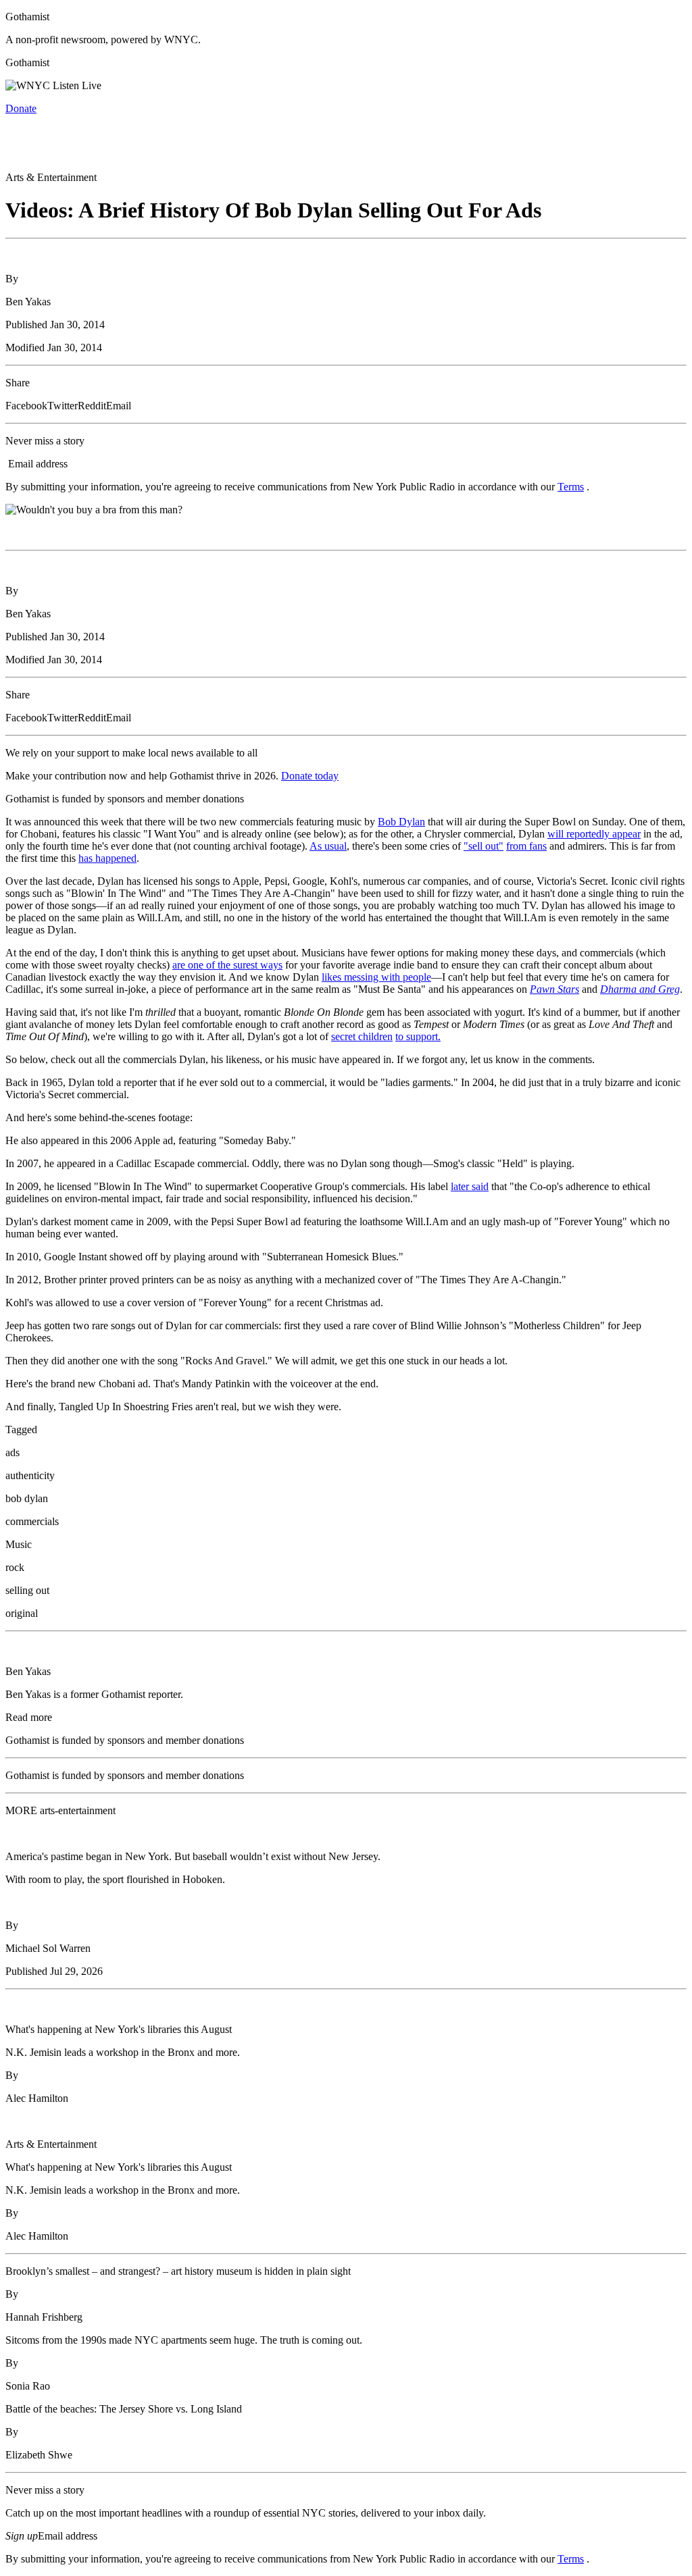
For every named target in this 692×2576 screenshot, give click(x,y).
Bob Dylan (401, 822)
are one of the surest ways (227, 965)
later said (470, 1186)
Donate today (310, 776)
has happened (107, 858)
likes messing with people (376, 977)
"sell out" (484, 846)
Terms (571, 487)
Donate (21, 108)
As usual (328, 846)
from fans (526, 846)
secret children (362, 1036)
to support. (418, 1036)
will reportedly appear (594, 834)
